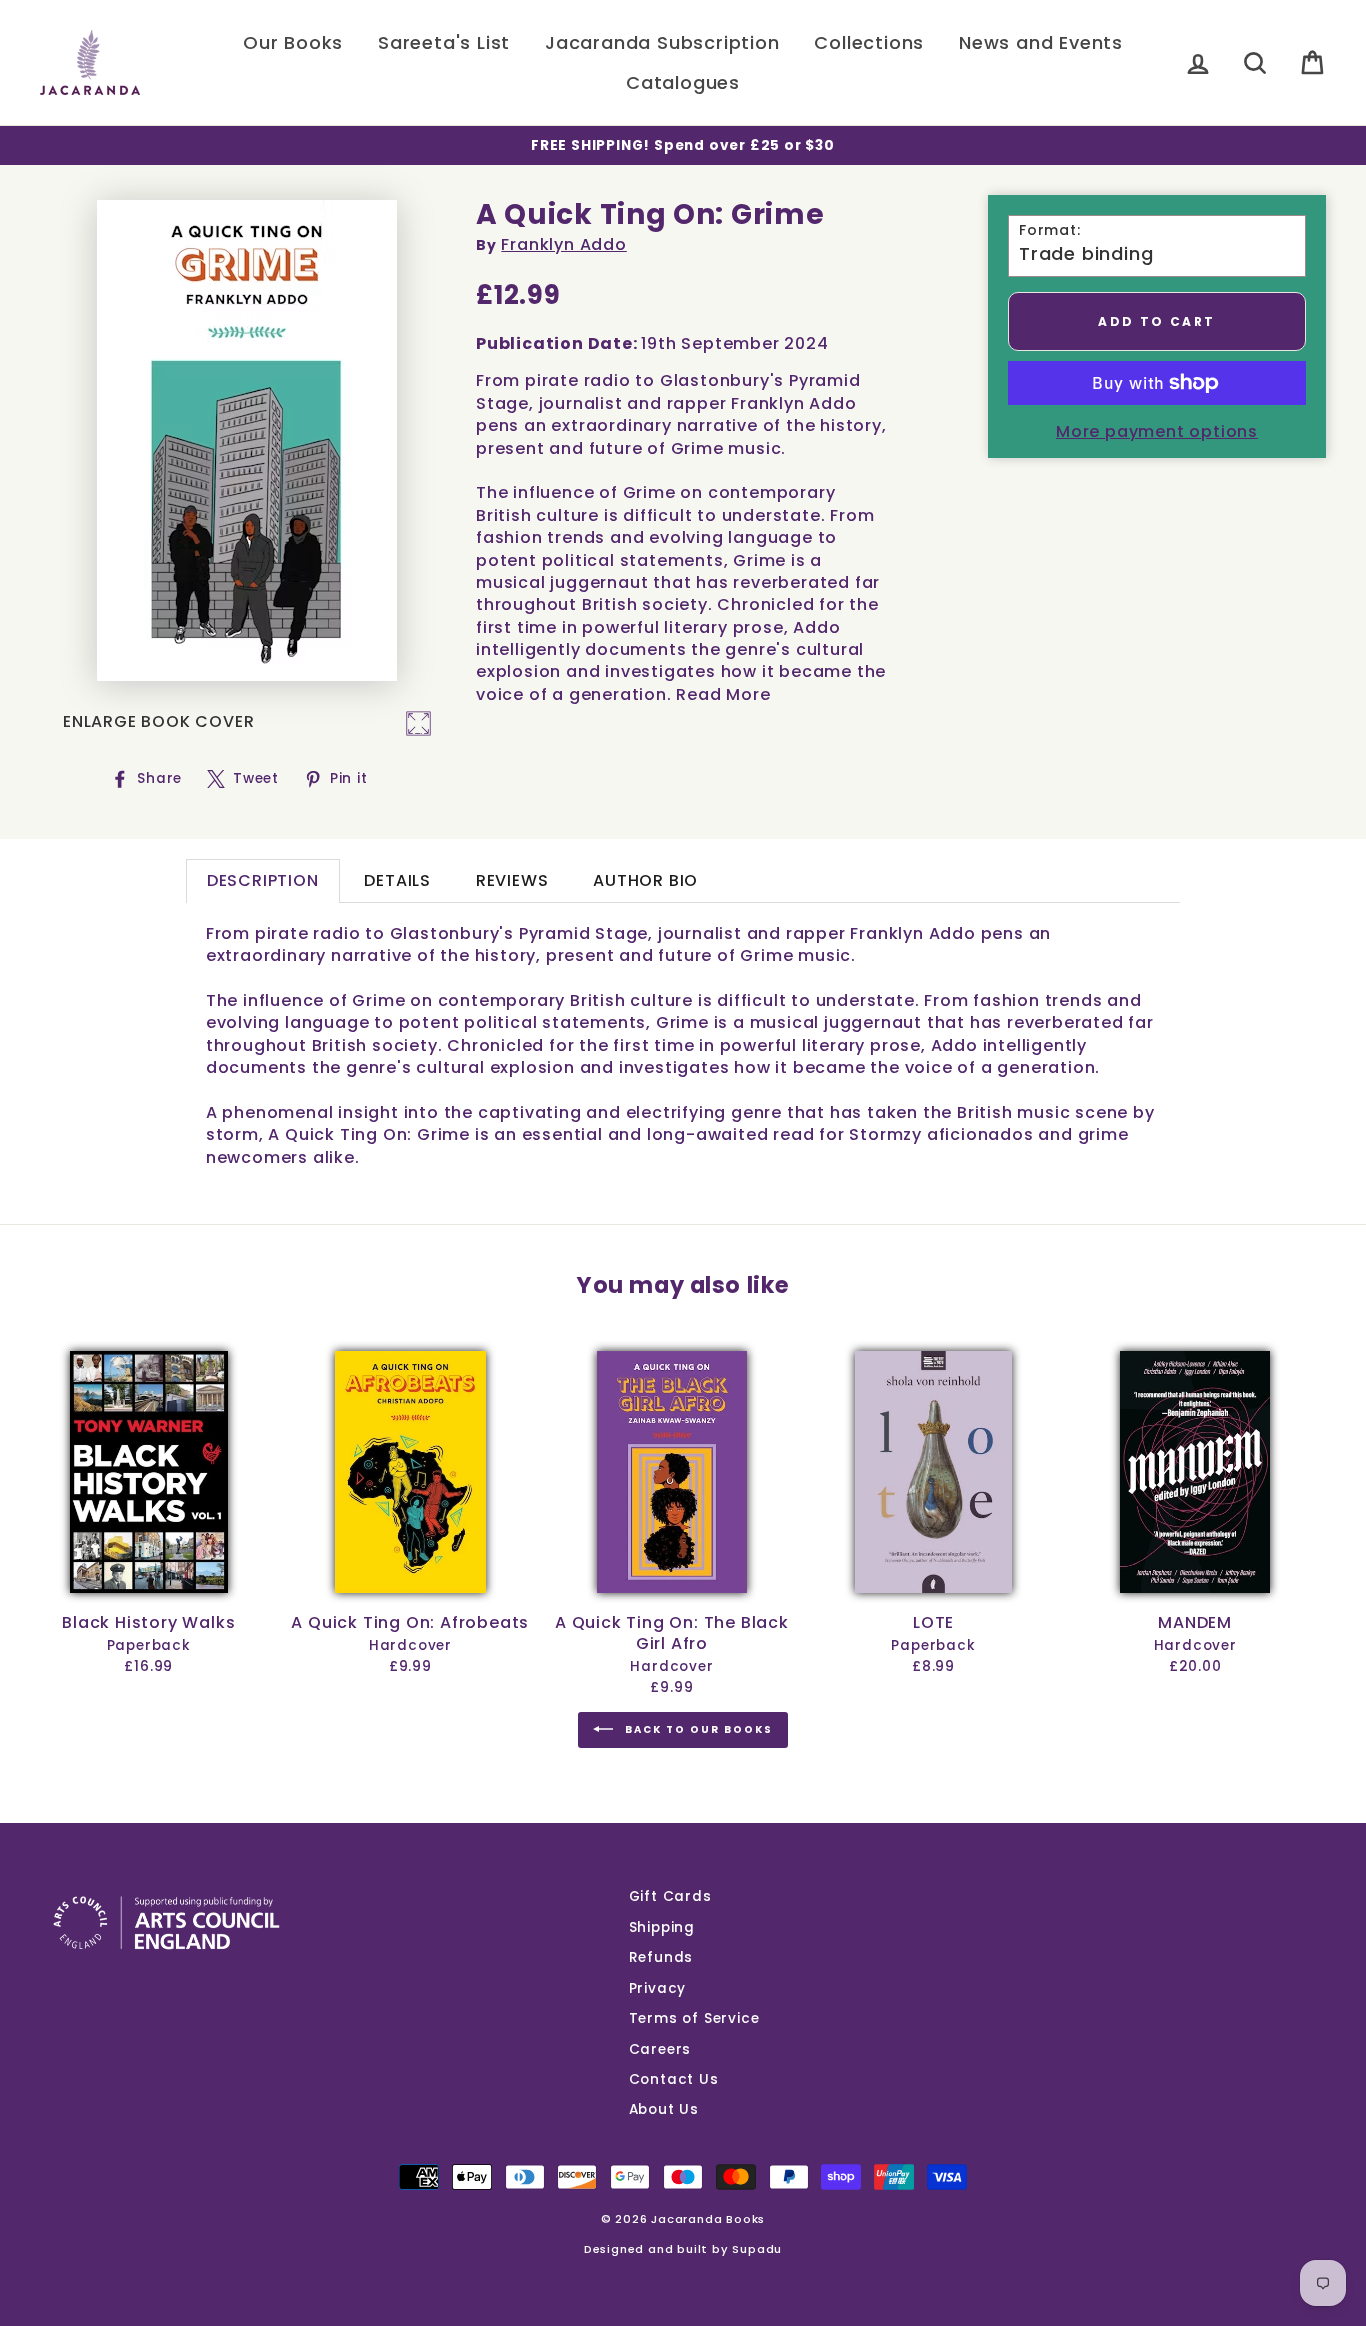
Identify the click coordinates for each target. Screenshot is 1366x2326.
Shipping (662, 1927)
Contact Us (674, 2079)
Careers (660, 2049)
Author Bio (645, 880)
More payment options (1157, 432)
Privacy (658, 1988)
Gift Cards (670, 1896)
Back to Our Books (697, 1729)
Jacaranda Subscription (662, 42)
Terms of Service (694, 2018)
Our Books (293, 42)
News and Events (1041, 42)
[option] (683, 145)
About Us (664, 2109)
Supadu (757, 2249)
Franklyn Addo (563, 244)
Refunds (661, 1957)
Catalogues (683, 82)
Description (263, 880)
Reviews (512, 880)
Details (397, 880)
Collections (869, 42)
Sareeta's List (444, 42)
